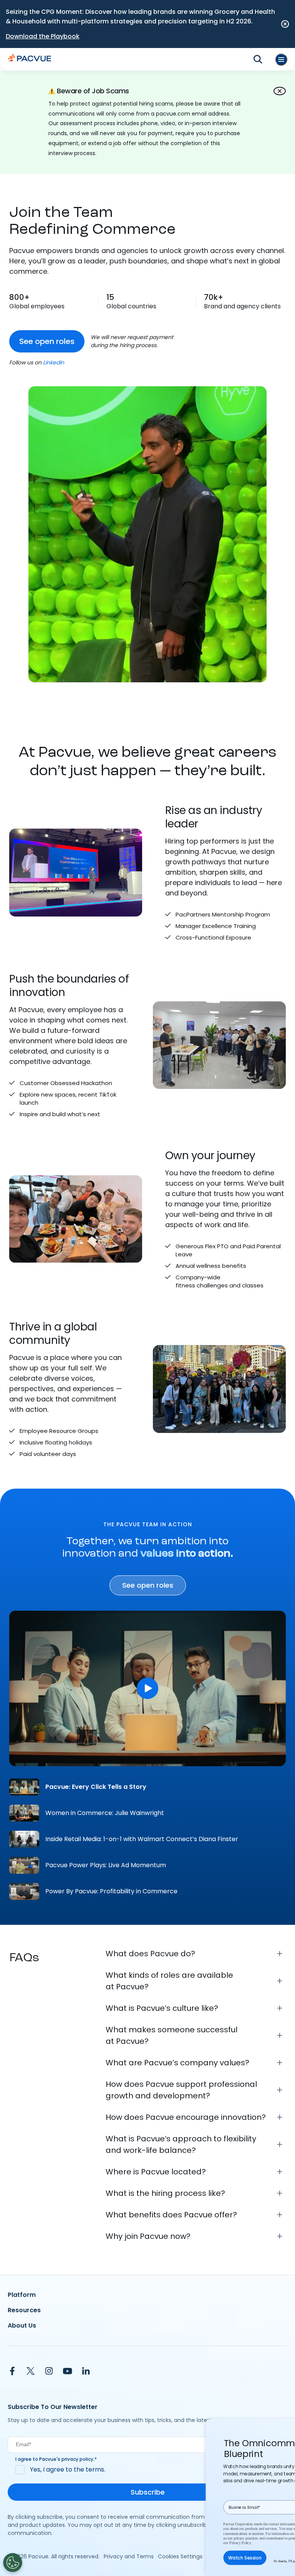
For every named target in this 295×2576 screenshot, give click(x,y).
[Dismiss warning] (280, 91)
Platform (22, 2295)
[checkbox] (147, 2470)
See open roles (47, 341)
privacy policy (77, 2459)
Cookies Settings (180, 2556)
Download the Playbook (43, 36)
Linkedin (54, 362)
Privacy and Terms (129, 2556)
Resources (24, 2310)
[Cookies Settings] (13, 2563)
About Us (22, 2325)
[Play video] (147, 1688)
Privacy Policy (240, 2543)
